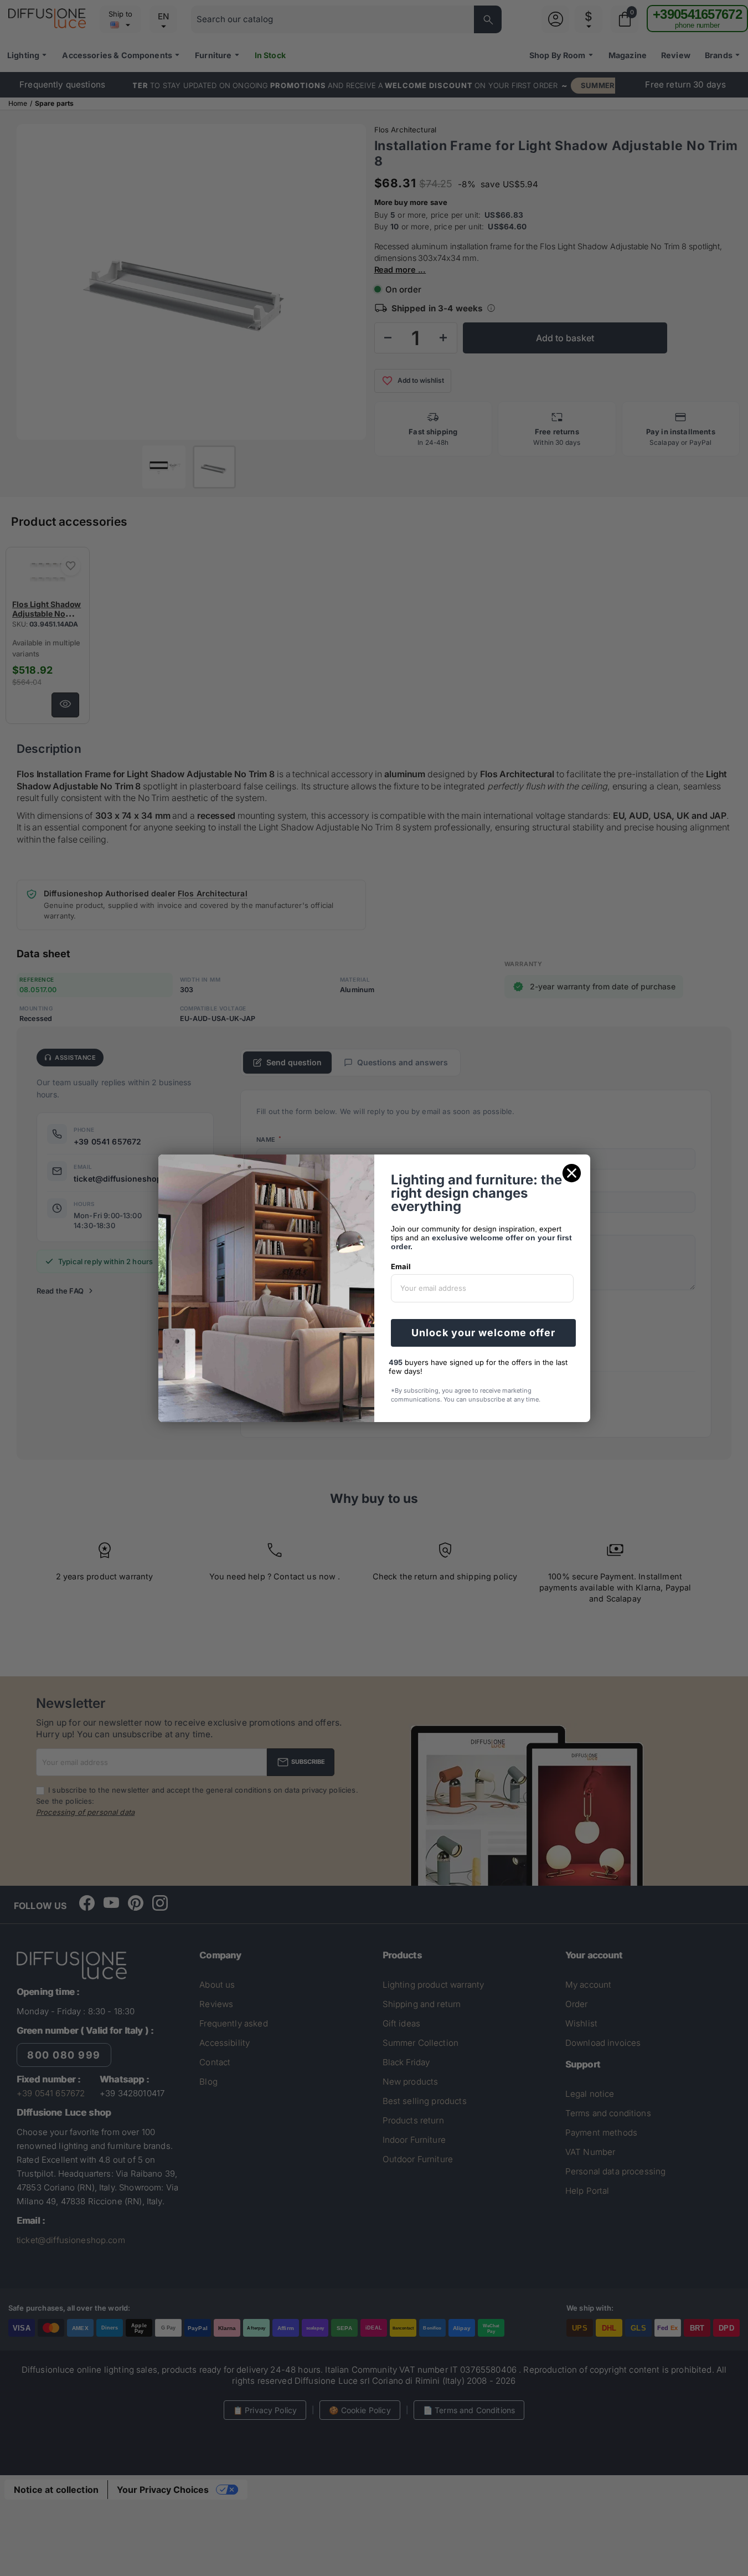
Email (401, 1266)
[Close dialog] (572, 1173)
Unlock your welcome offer (483, 1333)
